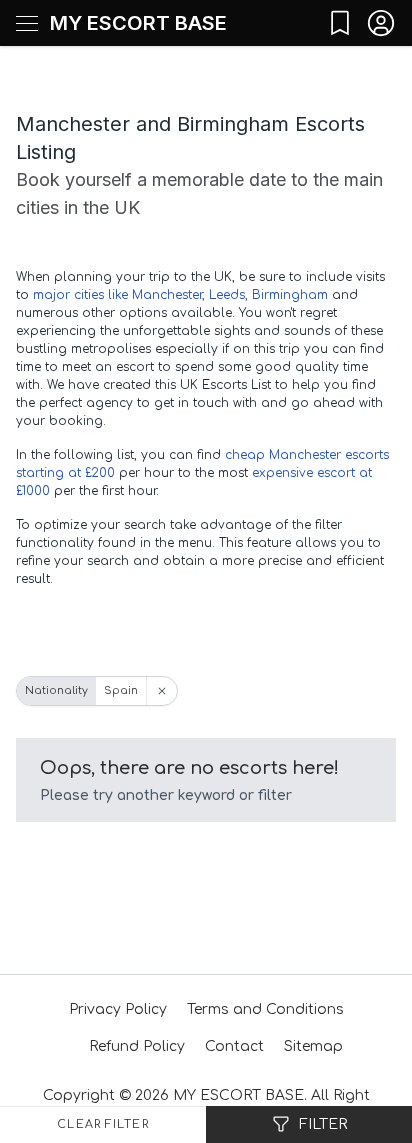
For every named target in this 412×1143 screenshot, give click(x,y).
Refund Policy (137, 1046)
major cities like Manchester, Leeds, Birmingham (180, 295)
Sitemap (313, 1046)
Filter (323, 1124)
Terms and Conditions (265, 1009)
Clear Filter (102, 1124)
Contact (234, 1046)
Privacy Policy (118, 1009)
